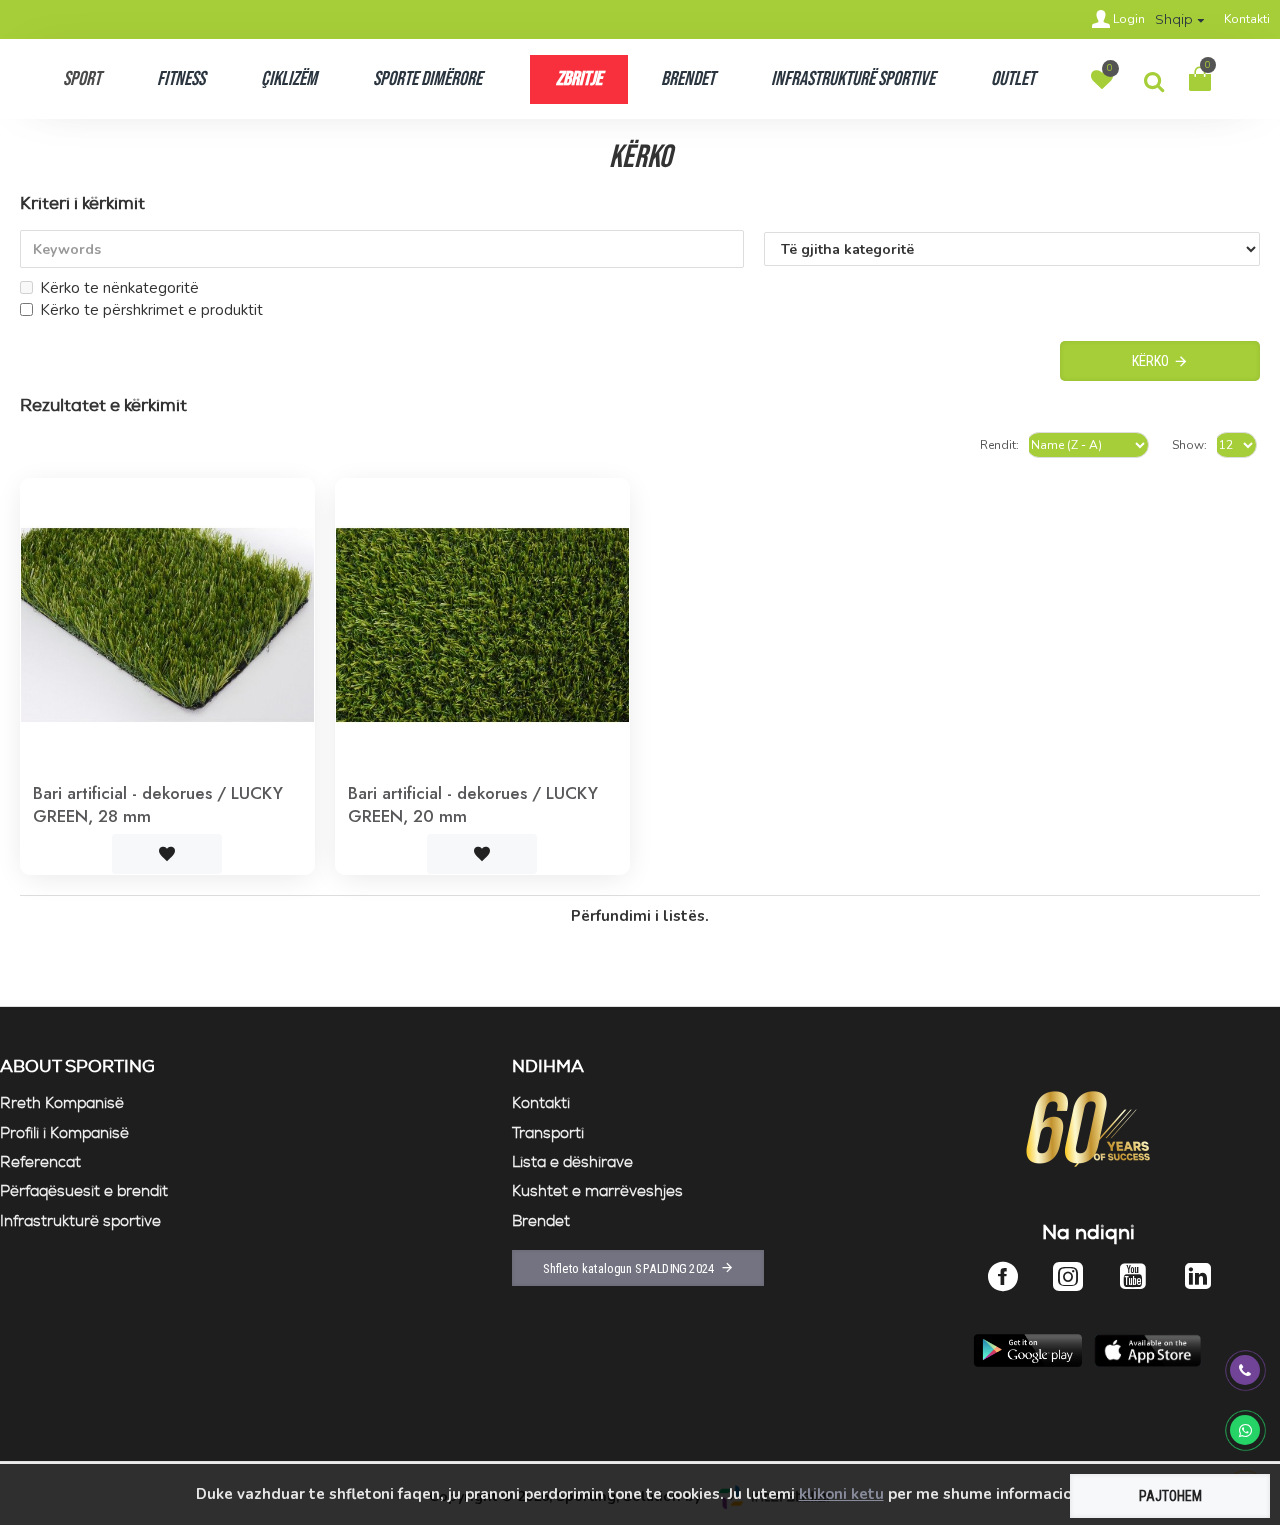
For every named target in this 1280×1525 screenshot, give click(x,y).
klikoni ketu (841, 1494)
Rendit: (999, 445)
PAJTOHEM (1170, 1496)
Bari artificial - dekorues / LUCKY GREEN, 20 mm (473, 804)
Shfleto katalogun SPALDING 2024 (629, 1268)
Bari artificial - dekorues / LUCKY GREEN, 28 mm (158, 804)
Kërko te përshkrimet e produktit (151, 310)
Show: (1189, 445)
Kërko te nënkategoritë (119, 288)
